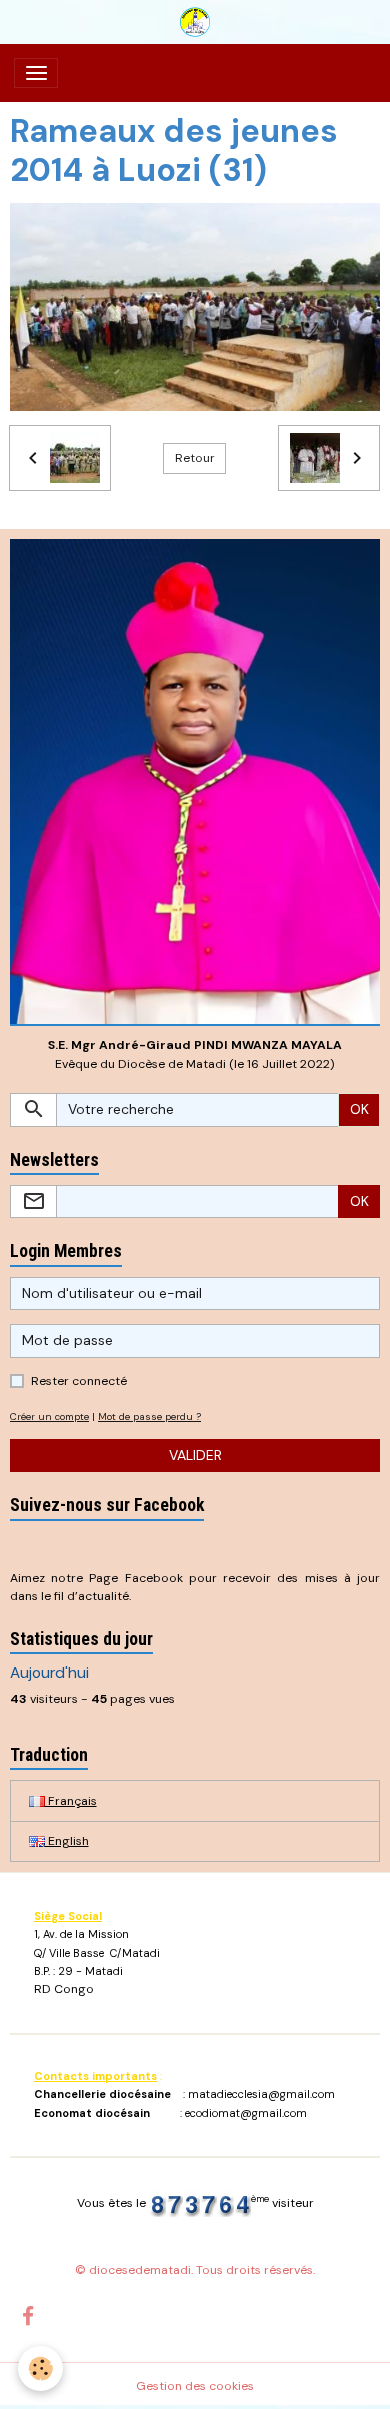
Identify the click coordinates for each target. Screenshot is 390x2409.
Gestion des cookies (195, 2386)
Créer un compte (49, 1416)
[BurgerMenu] (36, 73)
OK (359, 1109)
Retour (195, 458)
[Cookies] (40, 2368)
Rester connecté (79, 1381)
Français (71, 1801)
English (67, 1841)
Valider (195, 1455)
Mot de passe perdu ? (149, 1416)
